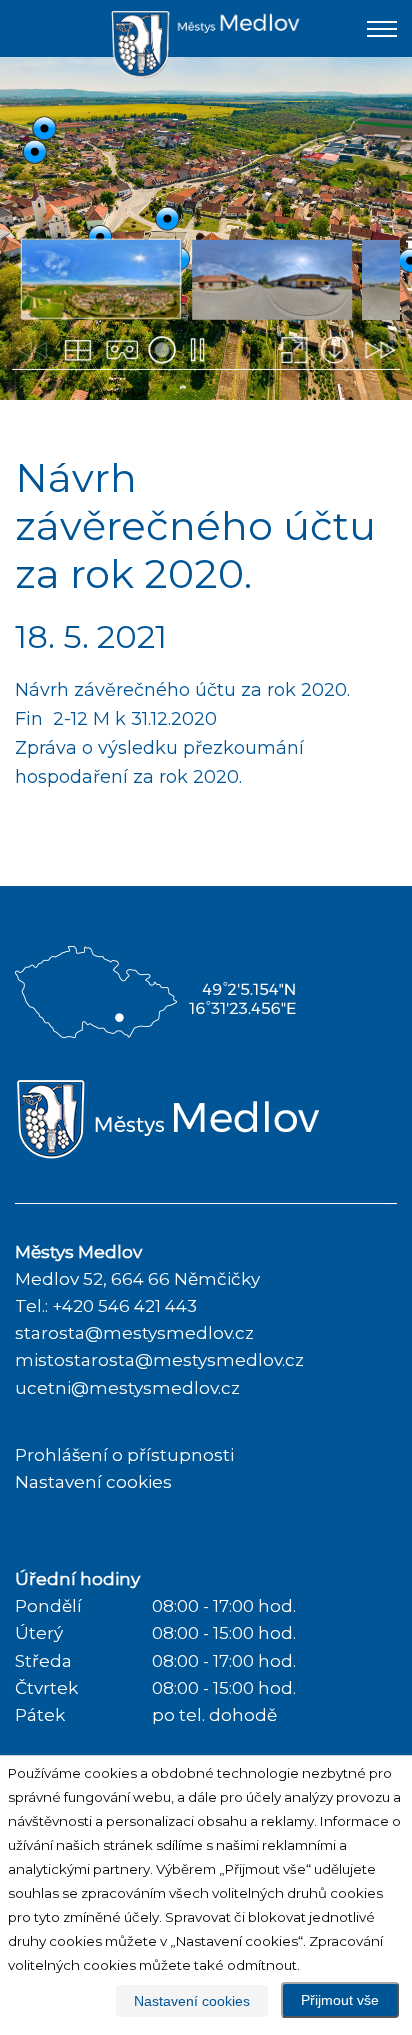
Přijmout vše (340, 2000)
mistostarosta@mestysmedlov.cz (159, 1360)
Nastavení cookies (93, 1482)
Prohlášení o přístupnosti (124, 1455)
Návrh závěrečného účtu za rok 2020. (182, 690)
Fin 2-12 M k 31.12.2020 (116, 719)
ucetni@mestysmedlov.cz (127, 1388)
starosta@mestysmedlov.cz (134, 1333)
